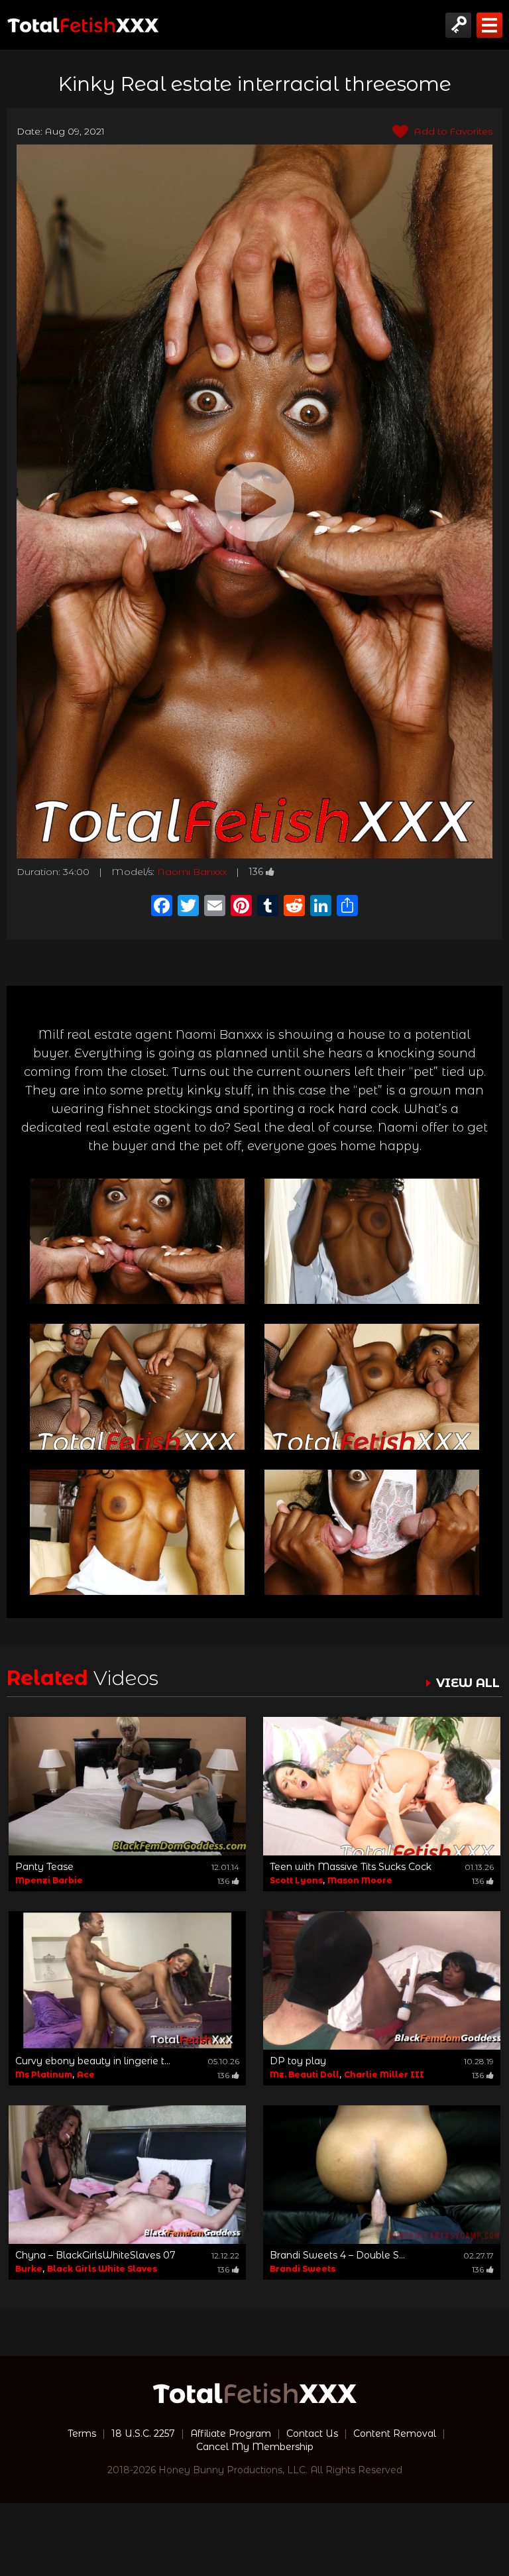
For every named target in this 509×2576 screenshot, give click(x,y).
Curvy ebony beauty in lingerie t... (93, 2061)
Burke (29, 2269)
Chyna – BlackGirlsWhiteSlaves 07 (95, 2255)
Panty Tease (44, 1867)
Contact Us (312, 2433)
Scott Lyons (296, 1880)
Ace (86, 2075)
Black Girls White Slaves (102, 2269)
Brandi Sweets (303, 2269)
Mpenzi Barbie (49, 1880)
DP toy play (298, 2061)
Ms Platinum (44, 2075)
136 (256, 872)
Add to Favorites (452, 131)
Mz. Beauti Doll (305, 2075)
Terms (82, 2433)
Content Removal (395, 2433)
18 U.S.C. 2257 (143, 2433)
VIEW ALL (468, 1683)
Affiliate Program (231, 2433)
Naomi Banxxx (192, 872)
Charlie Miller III (384, 2075)
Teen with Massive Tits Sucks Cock (351, 1867)
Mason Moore (360, 1880)
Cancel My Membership (255, 2447)
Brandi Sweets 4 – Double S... (337, 2255)
